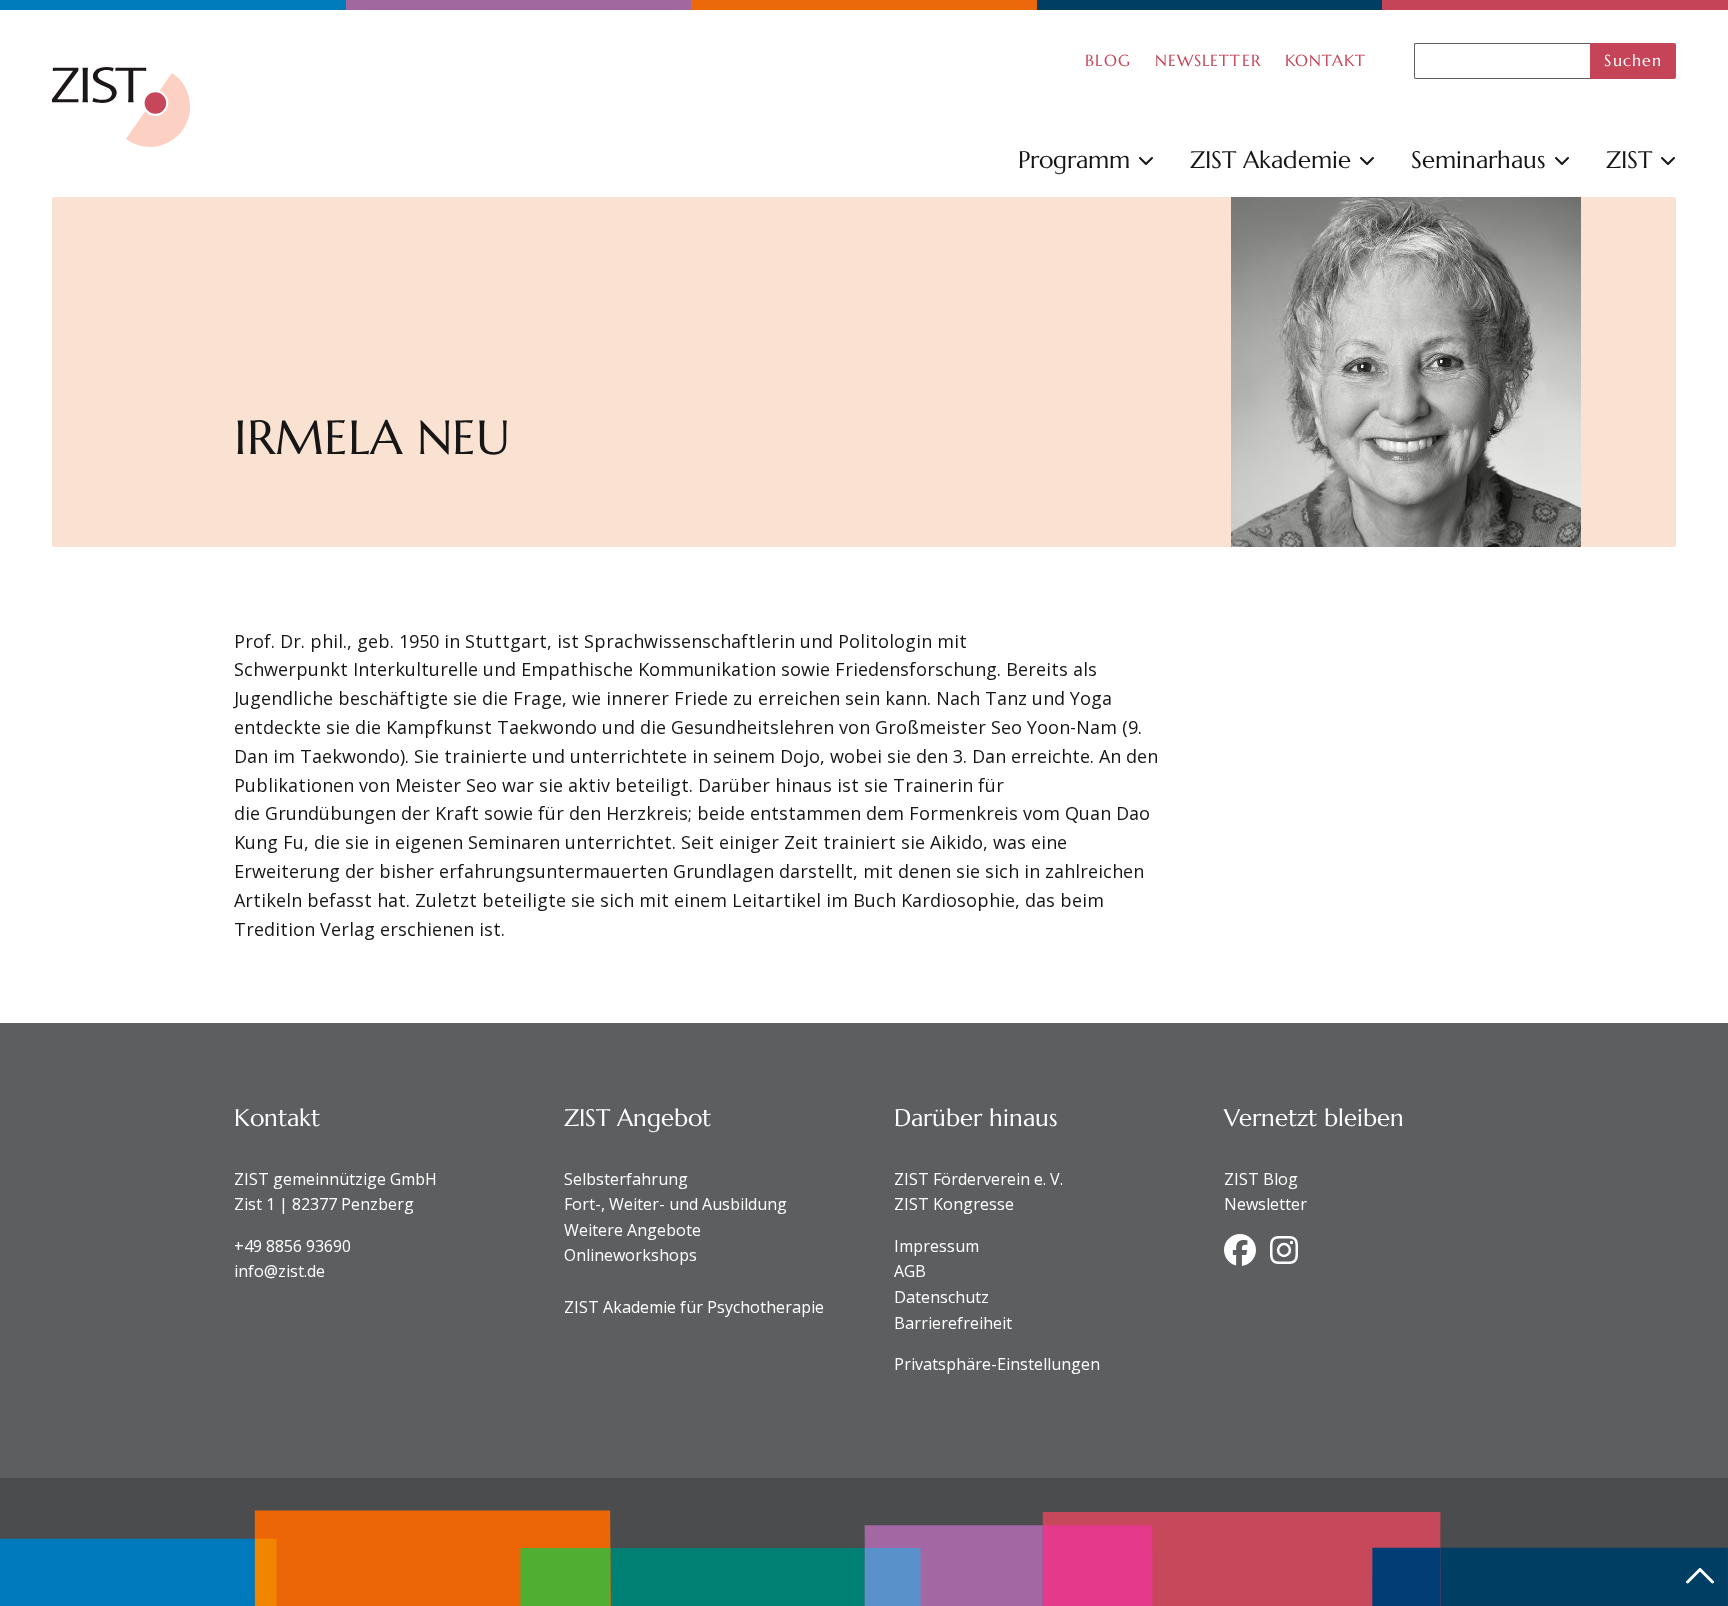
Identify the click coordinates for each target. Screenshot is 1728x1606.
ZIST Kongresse (954, 1204)
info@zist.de (279, 1271)
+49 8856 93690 (292, 1246)
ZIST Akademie (1270, 160)
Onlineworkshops (630, 1255)
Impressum (936, 1246)
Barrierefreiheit (953, 1323)
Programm (1074, 160)
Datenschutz (941, 1297)
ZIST (1629, 160)
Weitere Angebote (632, 1230)
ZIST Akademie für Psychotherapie (694, 1307)
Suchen (1633, 60)
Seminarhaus (1478, 160)
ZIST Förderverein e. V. (978, 1179)
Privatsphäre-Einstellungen (997, 1364)
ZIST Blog (1261, 1179)
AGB (910, 1271)
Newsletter (1265, 1204)
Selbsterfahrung (626, 1179)
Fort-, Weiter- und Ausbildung (675, 1204)
